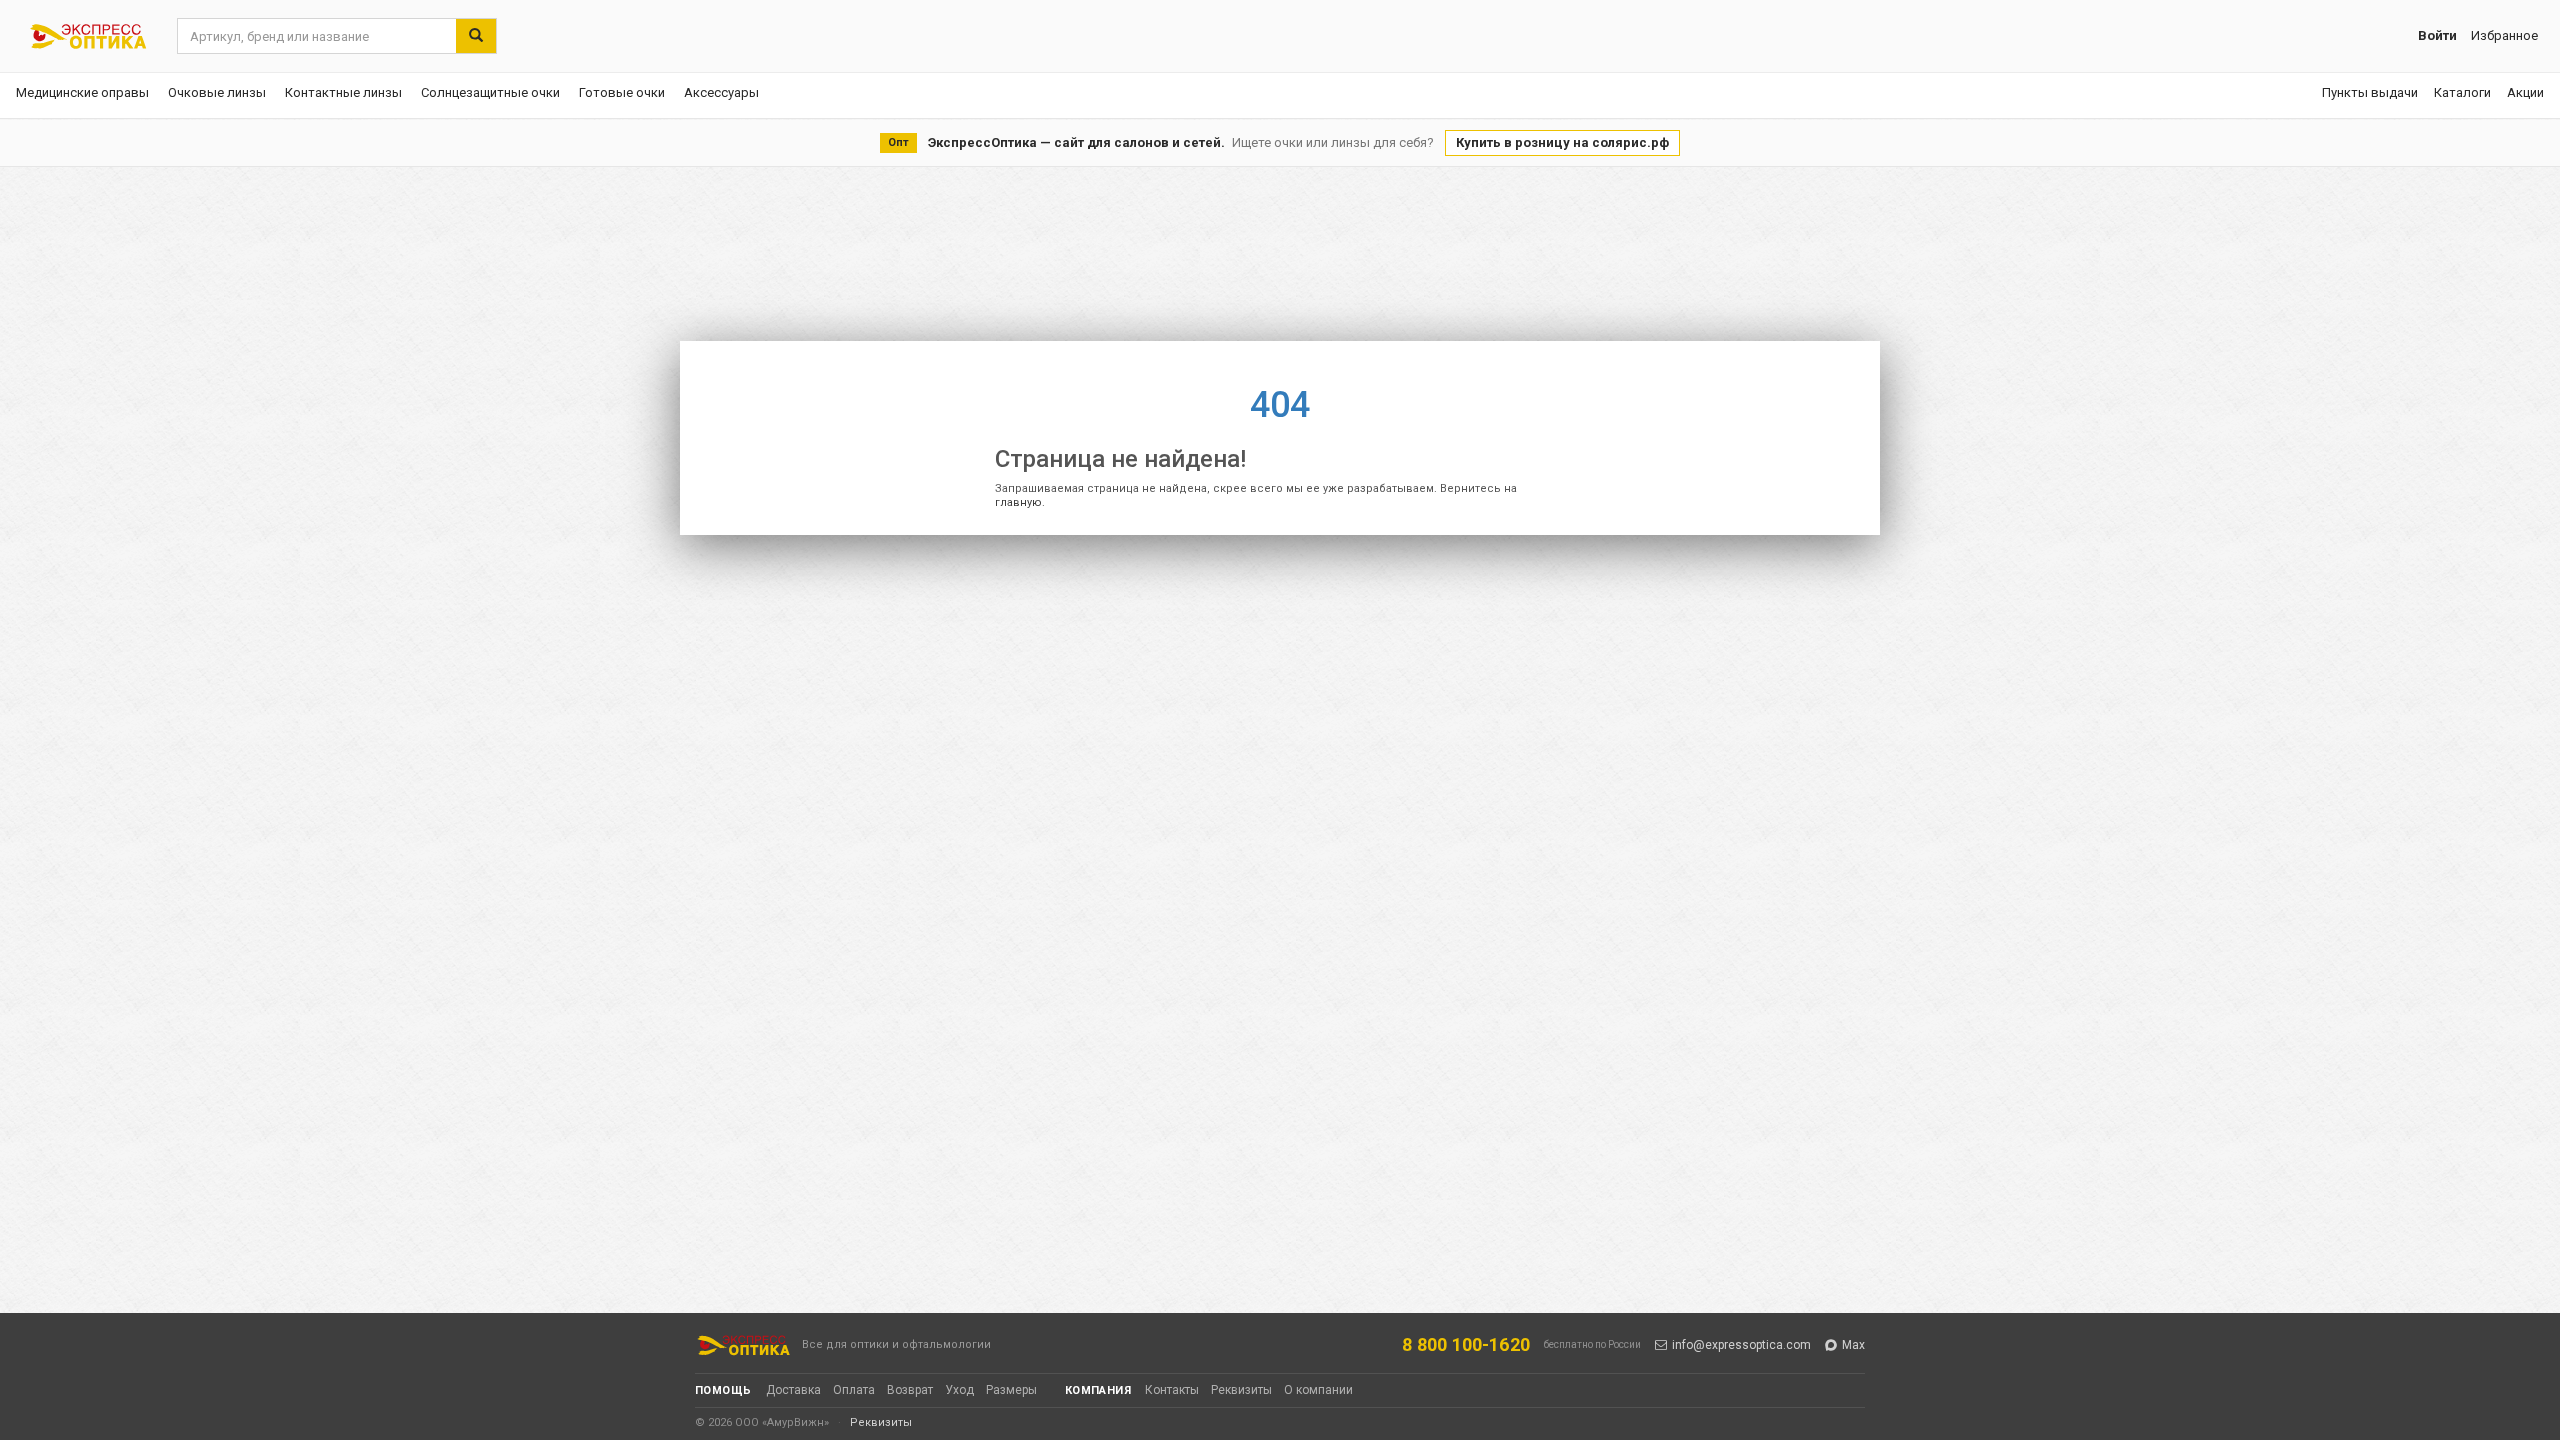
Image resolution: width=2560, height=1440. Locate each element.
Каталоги (2462, 92)
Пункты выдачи (2370, 92)
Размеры (1011, 1390)
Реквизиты (1241, 1390)
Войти (2437, 35)
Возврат (910, 1390)
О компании (1318, 1390)
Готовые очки (622, 92)
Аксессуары (721, 92)
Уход (959, 1390)
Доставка (793, 1390)
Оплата (854, 1390)
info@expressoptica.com (1741, 1345)
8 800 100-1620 (1466, 1344)
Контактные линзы (343, 92)
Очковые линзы (217, 92)
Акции (2525, 92)
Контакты (1172, 1390)
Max (1853, 1345)
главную (1018, 502)
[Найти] (476, 36)
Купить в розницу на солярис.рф (1562, 142)
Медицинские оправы (82, 92)
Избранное (2504, 35)
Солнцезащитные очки (490, 92)
